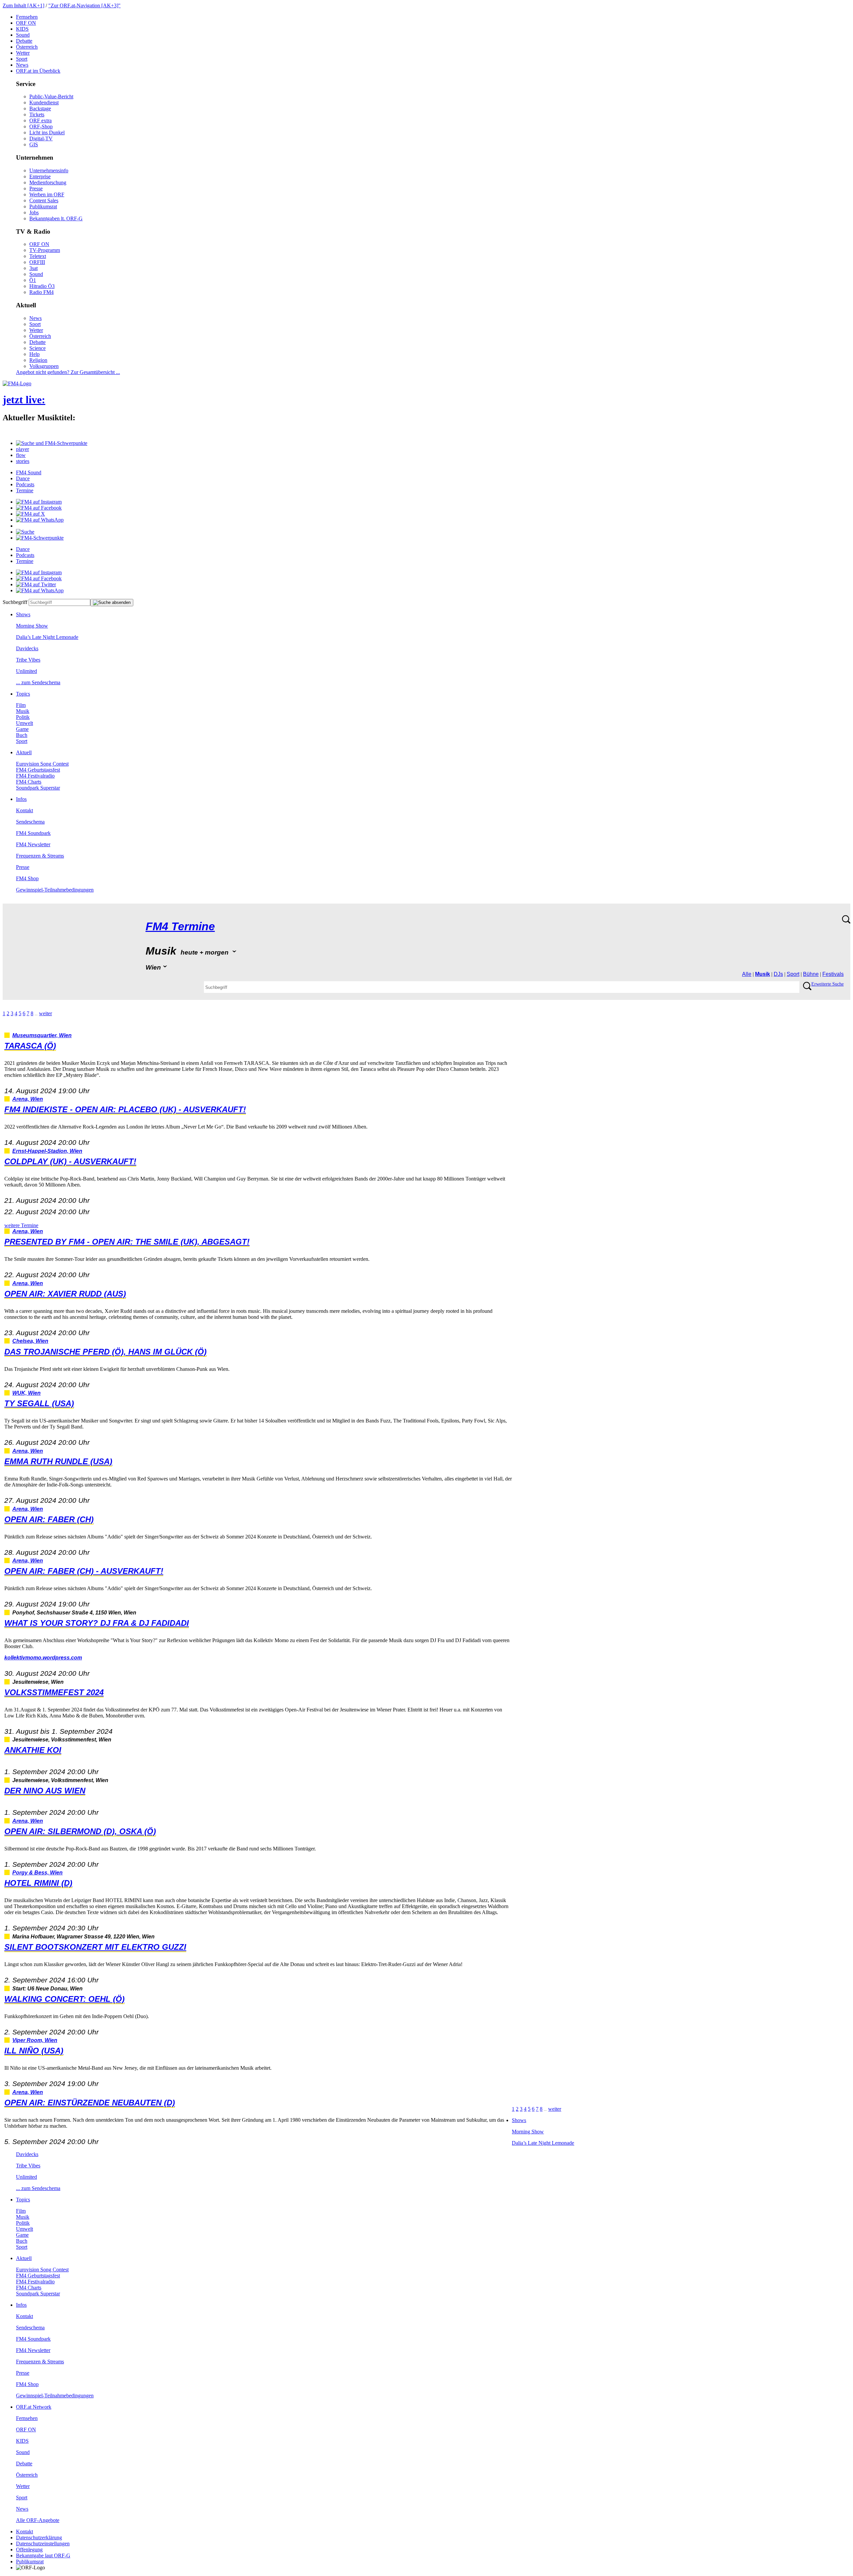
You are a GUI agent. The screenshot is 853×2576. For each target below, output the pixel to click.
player (22, 449)
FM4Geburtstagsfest (38, 770)
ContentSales (44, 200)
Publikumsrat (43, 206)
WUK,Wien (26, 1393)
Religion (38, 360)
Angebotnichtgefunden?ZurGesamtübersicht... (68, 372)
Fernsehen (27, 17)
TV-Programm (45, 250)
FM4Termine (180, 926)
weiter (45, 1013)
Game (22, 729)
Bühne (811, 974)
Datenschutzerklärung (39, 2538)
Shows (23, 614)
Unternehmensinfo (49, 170)
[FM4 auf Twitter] (36, 584)
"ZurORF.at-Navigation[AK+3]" (84, 5)
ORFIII (37, 262)
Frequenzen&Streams (40, 856)
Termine (25, 490)
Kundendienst (44, 102)
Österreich (27, 47)
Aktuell (24, 752)
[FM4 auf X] (30, 514)
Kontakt (24, 810)
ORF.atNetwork (34, 2407)
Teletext (38, 256)
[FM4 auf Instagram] (39, 502)
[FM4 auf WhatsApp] (40, 520)
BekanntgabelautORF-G (43, 2556)
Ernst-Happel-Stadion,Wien (47, 1151)
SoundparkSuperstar (38, 788)
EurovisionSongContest (42, 764)
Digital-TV (41, 138)
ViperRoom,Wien (35, 2040)
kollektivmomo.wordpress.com (43, 1658)
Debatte (24, 41)
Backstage (40, 108)
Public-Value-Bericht (51, 96)
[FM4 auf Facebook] (39, 508)
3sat (33, 268)
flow (21, 455)
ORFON (26, 23)
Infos (21, 799)
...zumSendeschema (38, 682)
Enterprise (40, 176)
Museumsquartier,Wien (42, 1035)
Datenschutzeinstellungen (43, 2544)
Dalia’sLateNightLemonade (47, 637)
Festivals (833, 974)
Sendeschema (30, 822)
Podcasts (25, 484)
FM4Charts (29, 782)
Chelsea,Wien (30, 1341)
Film (21, 705)
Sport (22, 59)
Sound (23, 35)
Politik (23, 717)
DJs (778, 974)
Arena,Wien (28, 1099)
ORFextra (40, 120)
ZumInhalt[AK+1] (23, 5)
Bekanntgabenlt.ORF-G (56, 218)
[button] (52, 443)
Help (34, 354)
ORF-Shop (41, 126)
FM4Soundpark (33, 833)
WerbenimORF (47, 194)
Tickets (37, 114)
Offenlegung (29, 2550)
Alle (747, 974)
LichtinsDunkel (47, 132)
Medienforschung (48, 182)
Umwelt (24, 723)
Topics (23, 694)
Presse (36, 188)
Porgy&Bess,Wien (37, 1873)
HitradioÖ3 (42, 286)
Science (37, 348)
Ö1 (33, 280)
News (22, 65)
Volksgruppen (44, 366)
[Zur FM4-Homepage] (17, 383)
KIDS (22, 29)
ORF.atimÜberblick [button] (38, 71)
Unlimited (26, 671)
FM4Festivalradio (35, 776)
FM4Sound (29, 472)
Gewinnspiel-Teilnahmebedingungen (55, 890)
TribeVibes (28, 660)
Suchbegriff (15, 602)
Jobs (34, 212)
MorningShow (32, 626)
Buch (22, 735)
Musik (23, 711)
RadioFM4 (41, 292)
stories (23, 461)
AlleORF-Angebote (38, 2520)
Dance (23, 478)
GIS (34, 144)
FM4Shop (27, 878)
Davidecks (27, 648)
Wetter (23, 53)
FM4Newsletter (33, 844)
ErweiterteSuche (828, 984)
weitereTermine (21, 1225)
